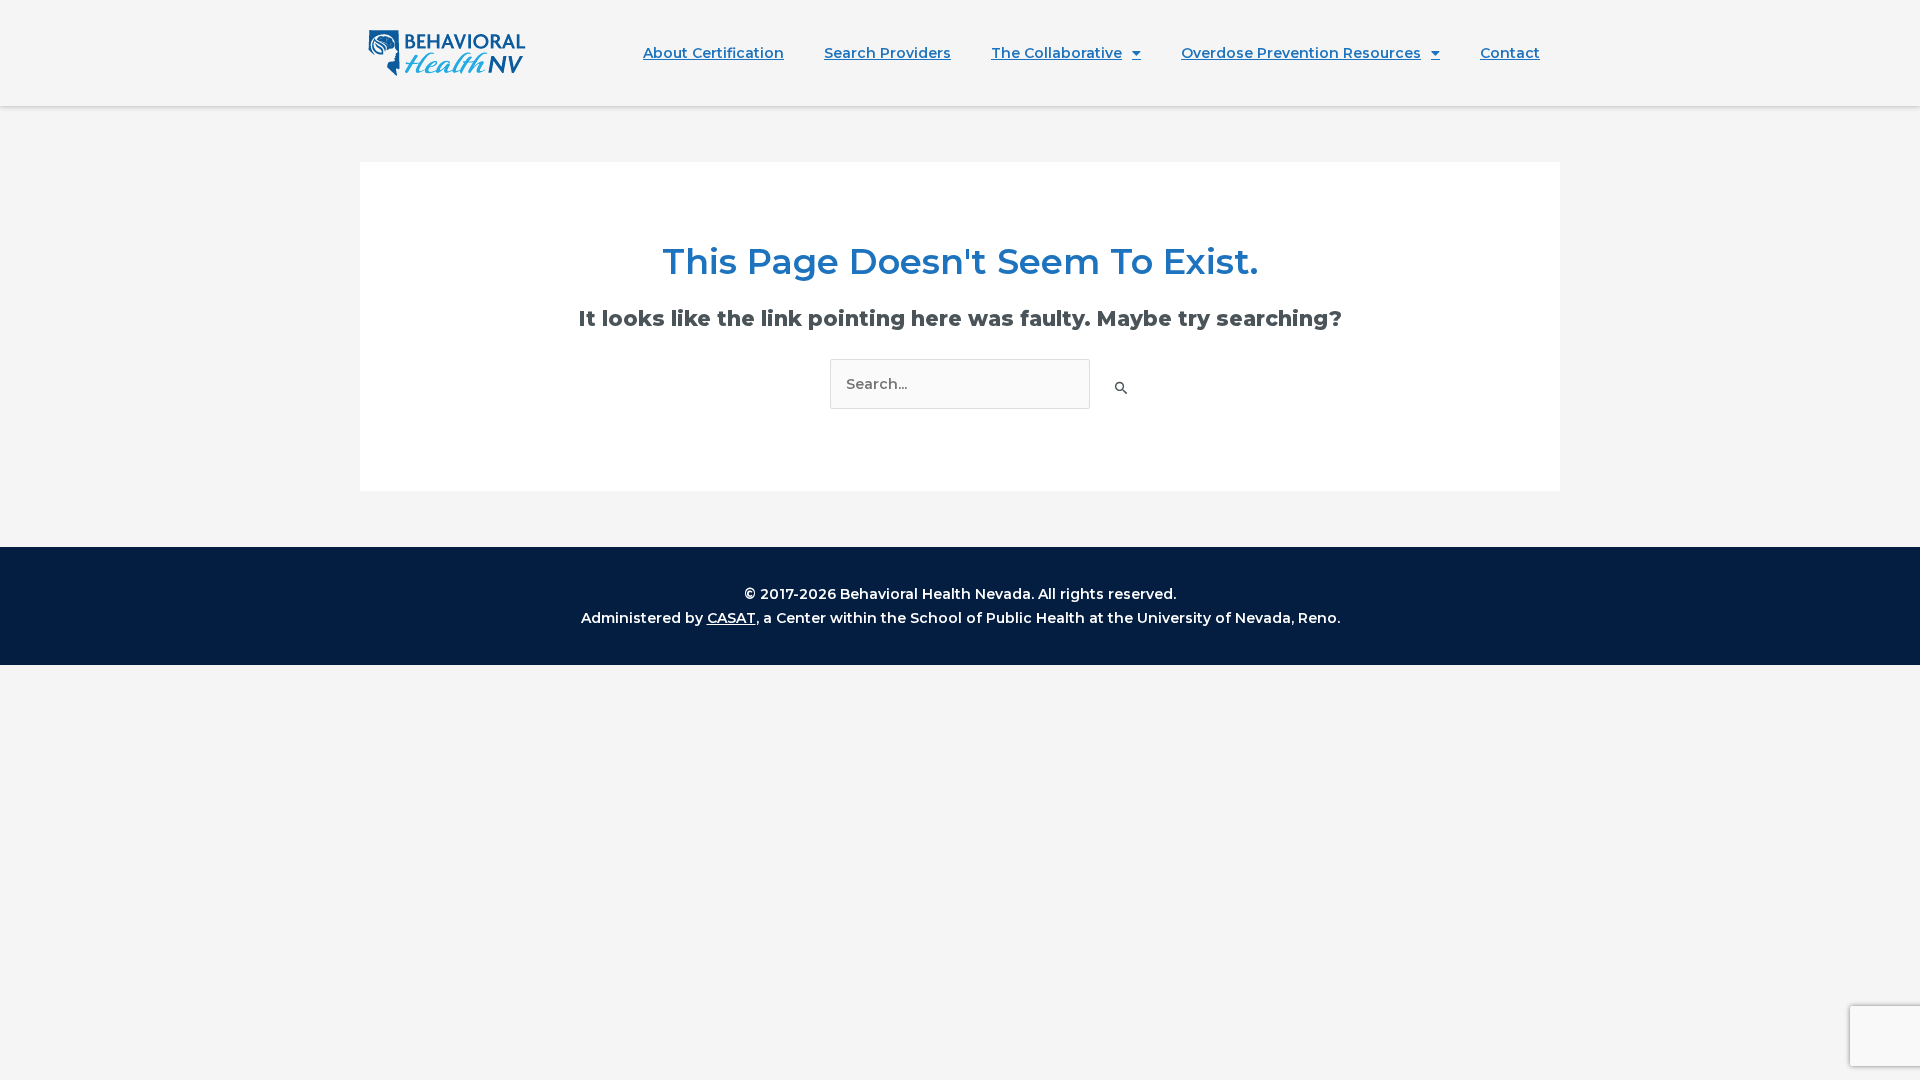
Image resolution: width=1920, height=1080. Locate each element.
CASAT (731, 618)
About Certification (713, 53)
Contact (1510, 53)
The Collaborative (1056, 53)
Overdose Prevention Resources (1301, 53)
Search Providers (887, 53)
